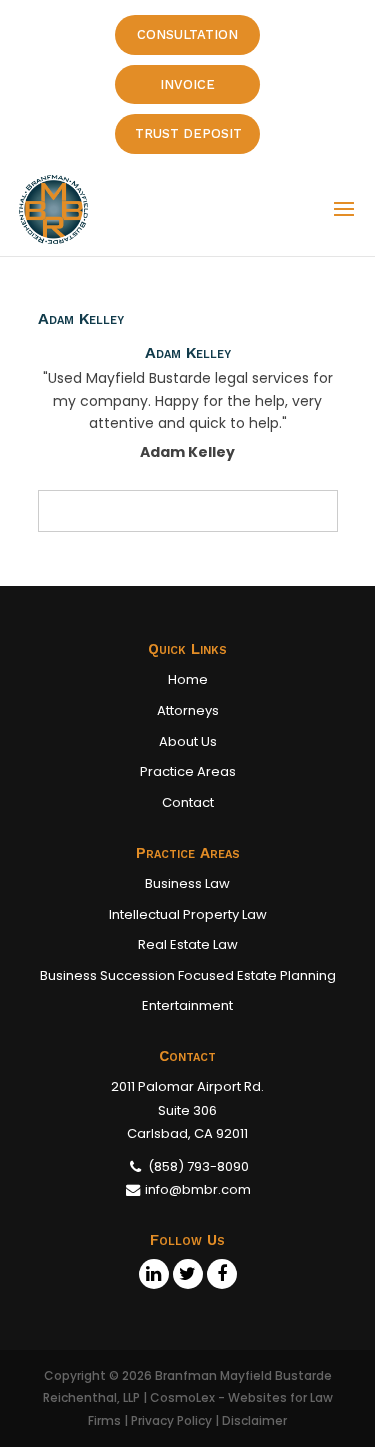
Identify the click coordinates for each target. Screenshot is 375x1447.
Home (188, 679)
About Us (188, 741)
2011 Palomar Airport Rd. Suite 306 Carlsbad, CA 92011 (187, 1109)
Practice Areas (188, 771)
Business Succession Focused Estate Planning (188, 975)
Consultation (187, 34)
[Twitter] (188, 1274)
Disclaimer (254, 1420)
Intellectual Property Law (188, 914)
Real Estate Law (188, 944)
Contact (188, 802)
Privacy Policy (171, 1420)
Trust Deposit (188, 133)
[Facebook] (222, 1274)
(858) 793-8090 (196, 1166)
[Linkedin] (154, 1274)
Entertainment (187, 1005)
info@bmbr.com (198, 1189)
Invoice (187, 84)
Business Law (187, 883)
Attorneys (188, 710)
